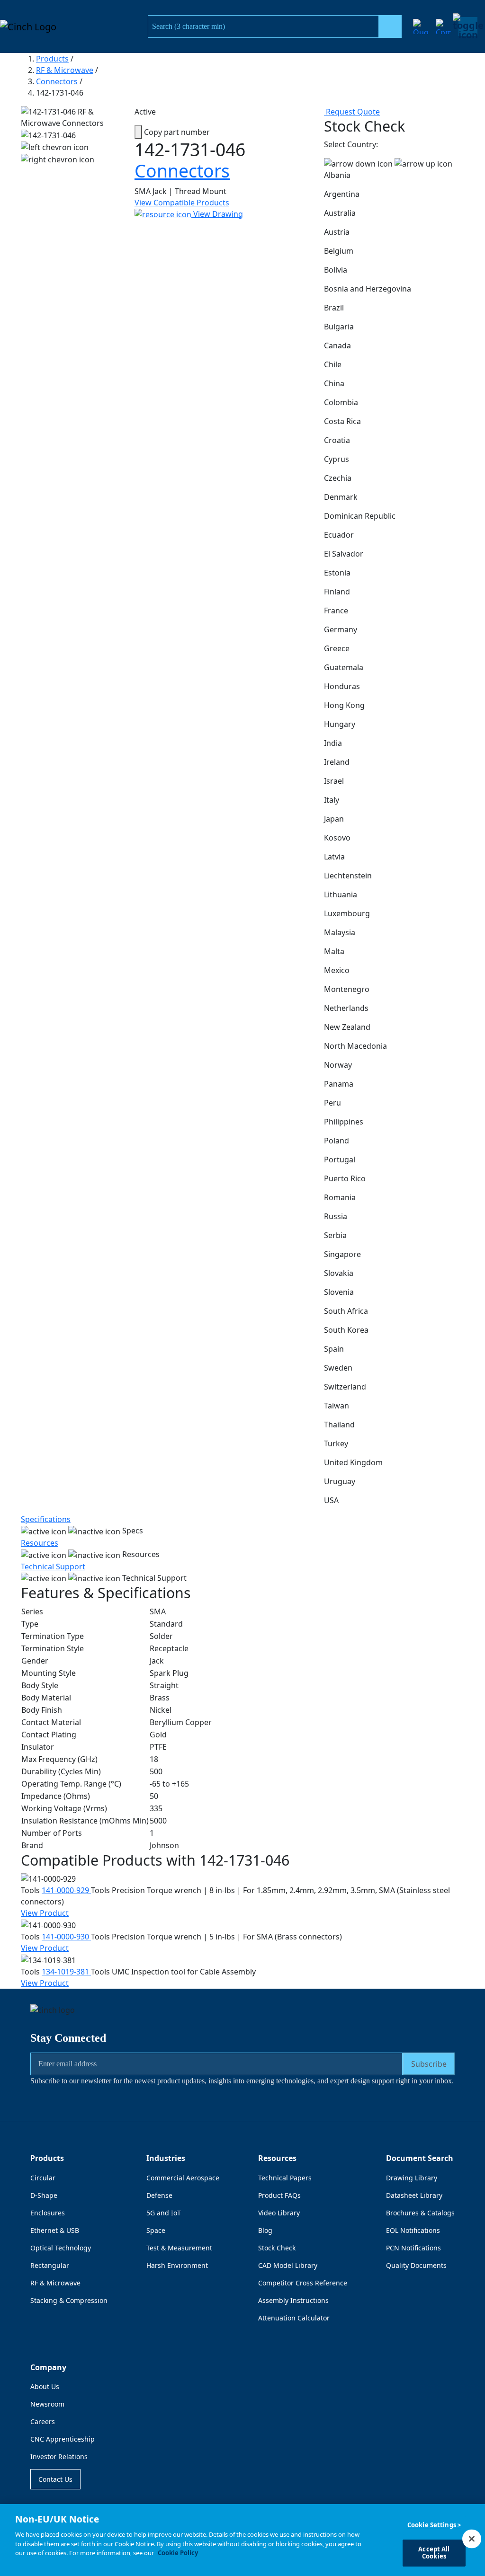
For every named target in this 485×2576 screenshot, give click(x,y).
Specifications (46, 1519)
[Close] (472, 2539)
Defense (159, 2195)
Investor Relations (59, 2456)
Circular (43, 2178)
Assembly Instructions (293, 2300)
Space (156, 2230)
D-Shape (44, 2195)
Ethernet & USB (55, 2230)
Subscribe (429, 2064)
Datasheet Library (414, 2195)
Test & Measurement (179, 2248)
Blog (265, 2230)
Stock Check (277, 2248)
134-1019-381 (66, 1972)
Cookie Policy (178, 2553)
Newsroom (47, 2404)
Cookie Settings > (434, 2525)
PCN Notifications (413, 2248)
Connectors (57, 81)
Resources (40, 1543)
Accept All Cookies (434, 2553)
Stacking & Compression (69, 2300)
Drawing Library (412, 2178)
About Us (45, 2386)
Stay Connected (68, 2038)
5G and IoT (164, 2213)
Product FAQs (279, 2195)
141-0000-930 (66, 1937)
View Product (45, 1913)
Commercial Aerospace (183, 2178)
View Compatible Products (182, 203)
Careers (43, 2421)
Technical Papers (285, 2178)
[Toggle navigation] (468, 27)
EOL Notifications (413, 2230)
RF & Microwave (65, 70)
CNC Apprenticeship (63, 2439)
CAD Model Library (288, 2265)
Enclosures (48, 2213)
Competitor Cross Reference (303, 2283)
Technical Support (53, 1567)
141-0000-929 (66, 1890)
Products (52, 59)
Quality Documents (416, 2265)
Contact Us (55, 2479)
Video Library (279, 2213)
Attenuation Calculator (294, 2318)
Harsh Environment (177, 2265)
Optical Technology (61, 2248)
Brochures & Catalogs (420, 2213)
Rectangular (50, 2265)
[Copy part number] (138, 132)
